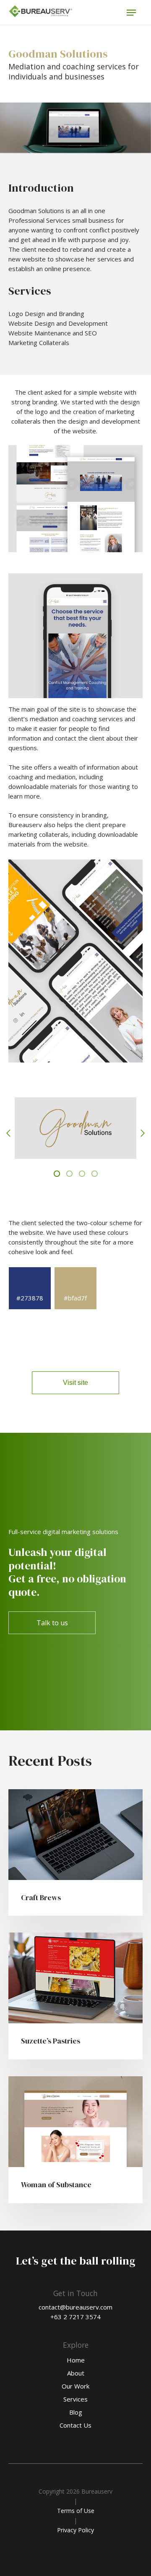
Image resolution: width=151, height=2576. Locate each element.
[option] (75, 1131)
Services (75, 2399)
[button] (8, 1133)
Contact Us (75, 2425)
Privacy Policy (75, 2530)
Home (76, 2360)
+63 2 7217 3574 (75, 2317)
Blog (76, 2412)
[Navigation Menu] (131, 13)
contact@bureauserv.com (75, 2307)
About (76, 2373)
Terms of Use (76, 2511)
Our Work (75, 2386)
